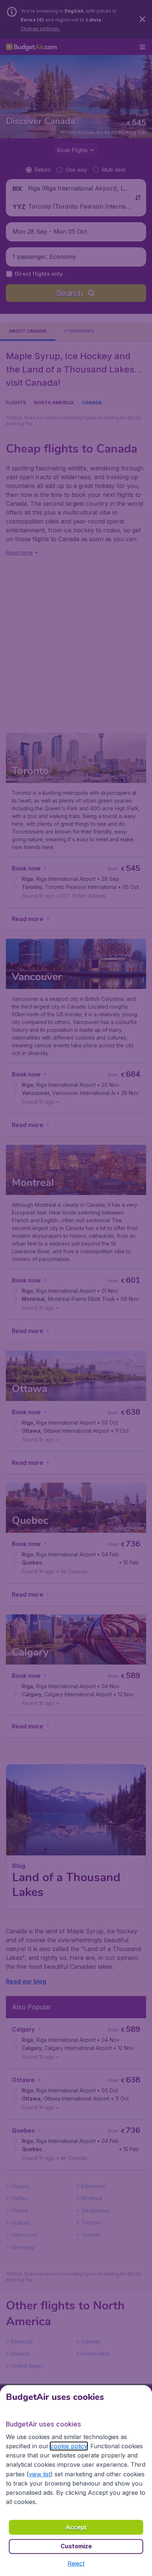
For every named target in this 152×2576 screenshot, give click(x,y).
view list (40, 2474)
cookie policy (69, 2446)
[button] (76, 2563)
